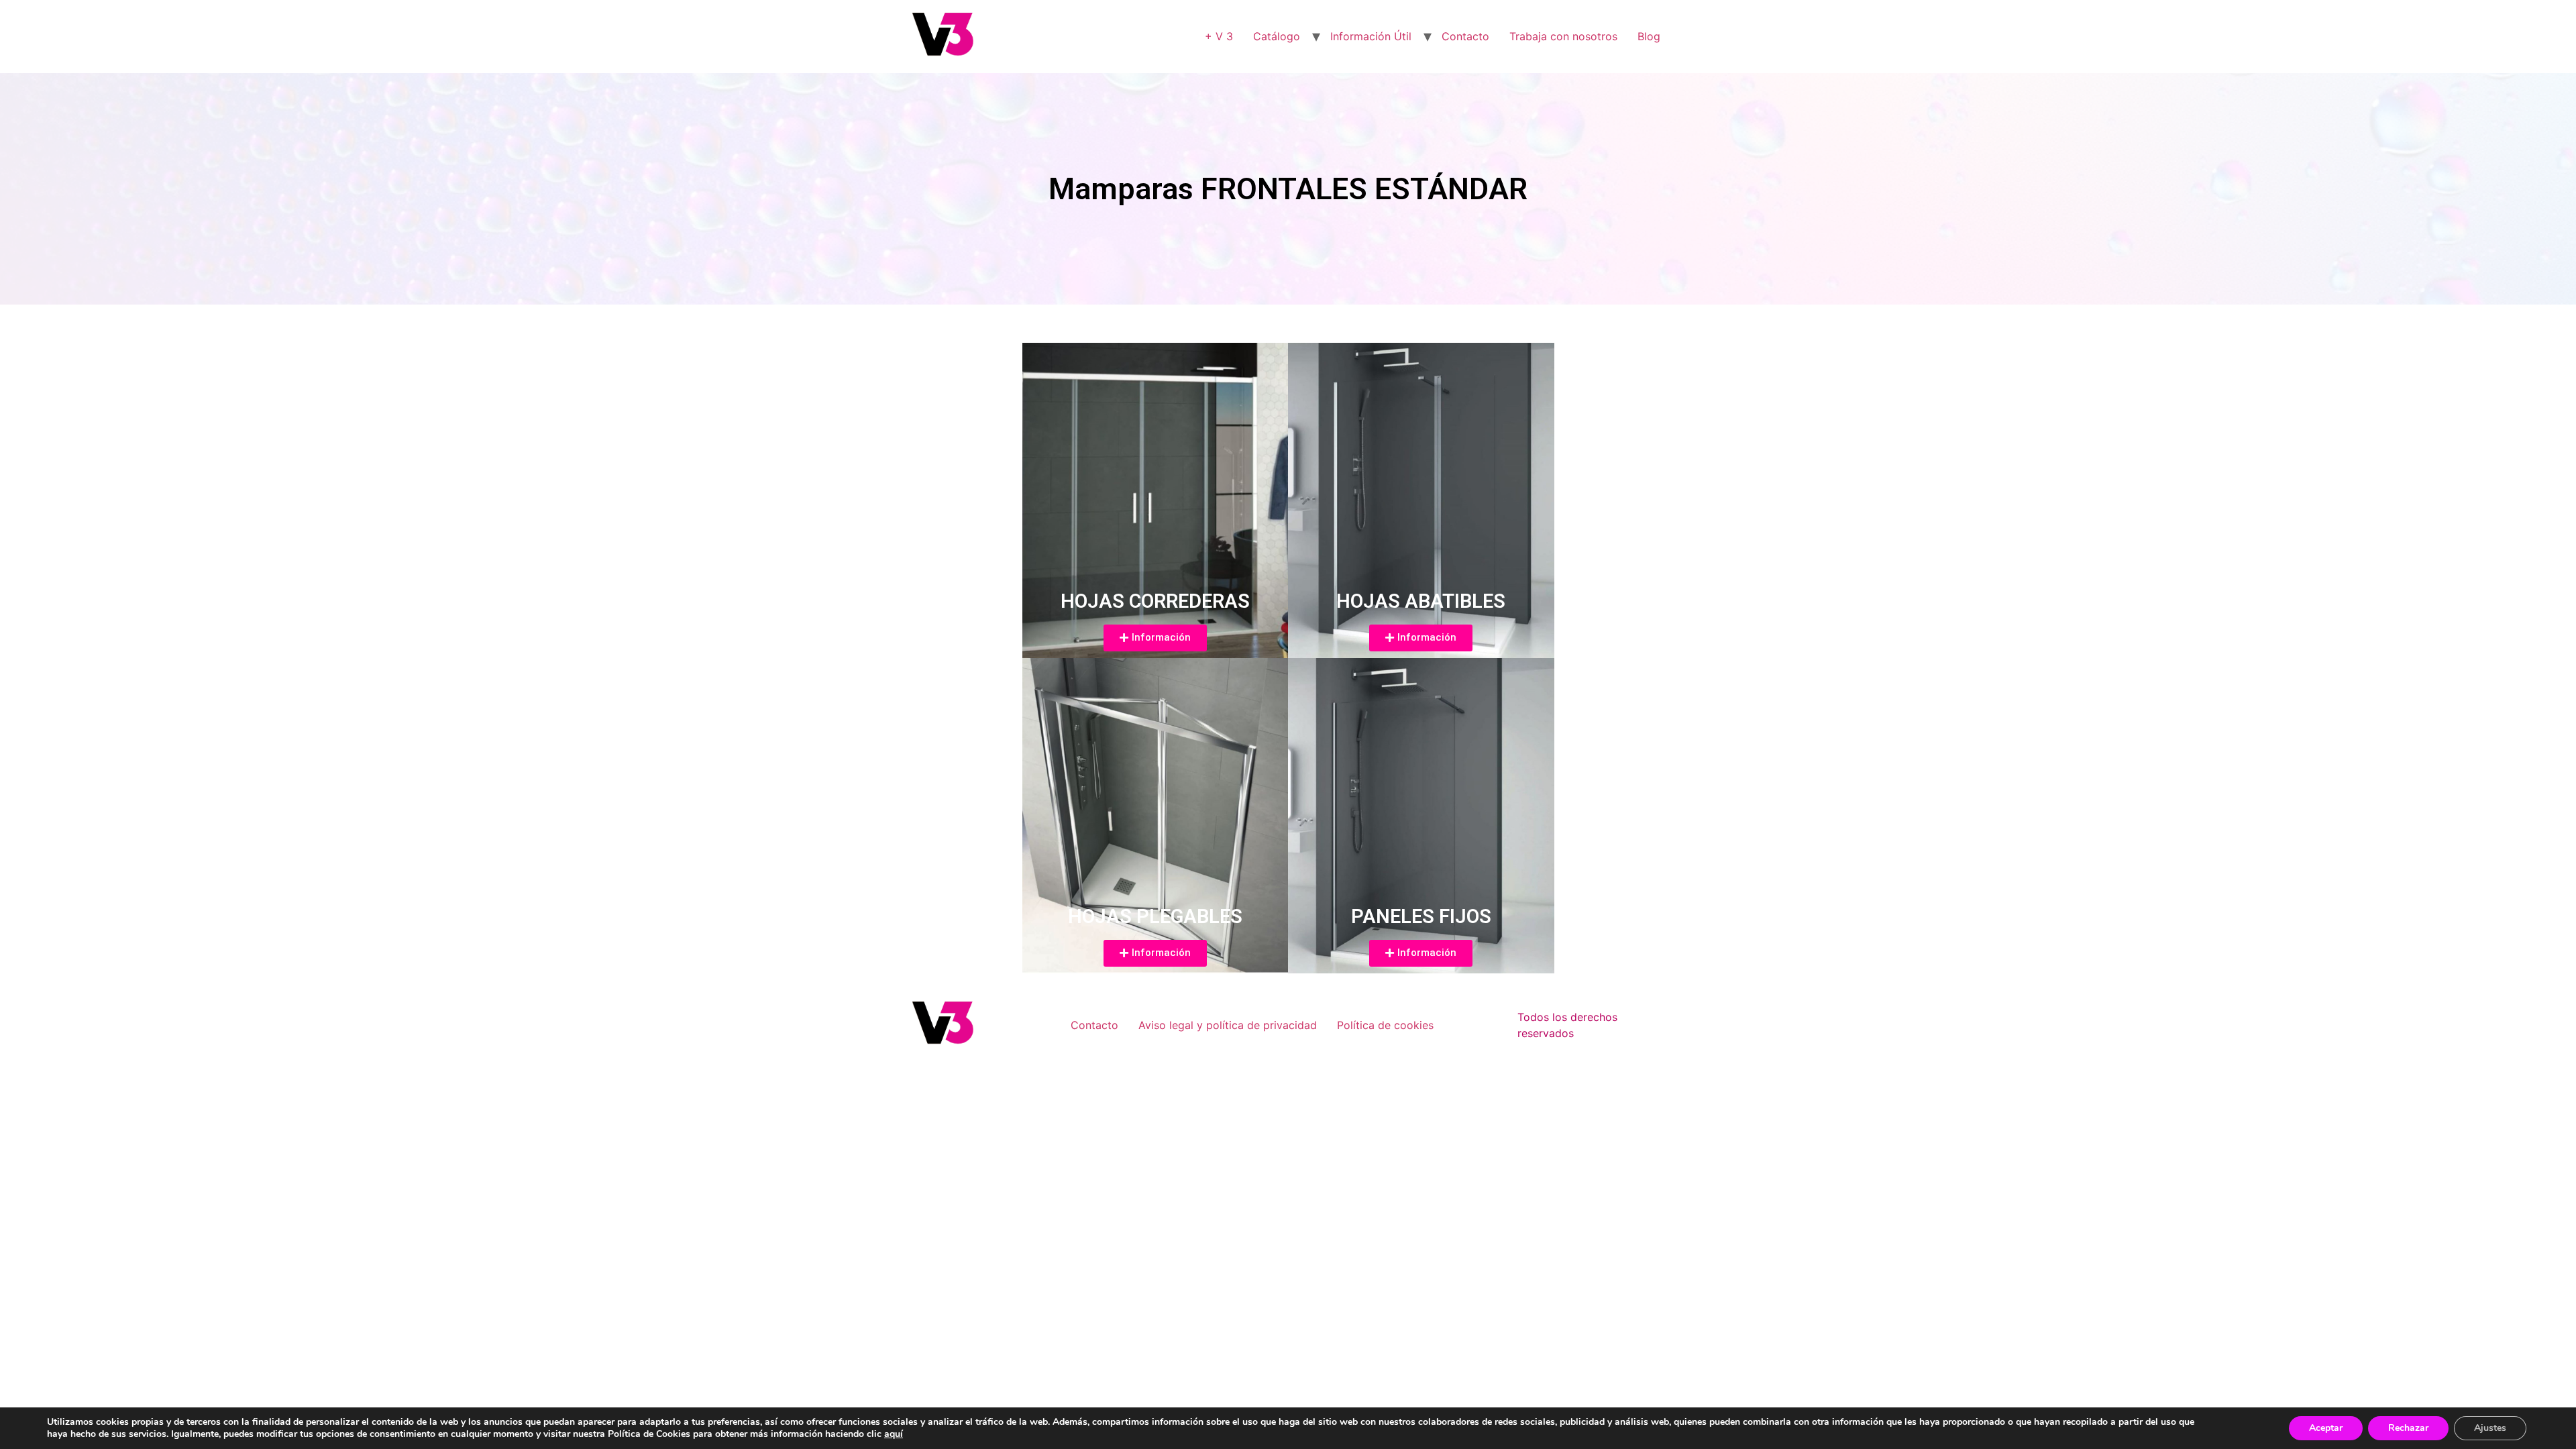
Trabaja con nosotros (1563, 36)
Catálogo (1277, 36)
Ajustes (2490, 1428)
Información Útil (1371, 36)
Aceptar (2326, 1428)
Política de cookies (1385, 1025)
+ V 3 (1219, 36)
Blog (1649, 36)
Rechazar (2408, 1428)
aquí (894, 1434)
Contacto (1465, 36)
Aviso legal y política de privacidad (1228, 1025)
